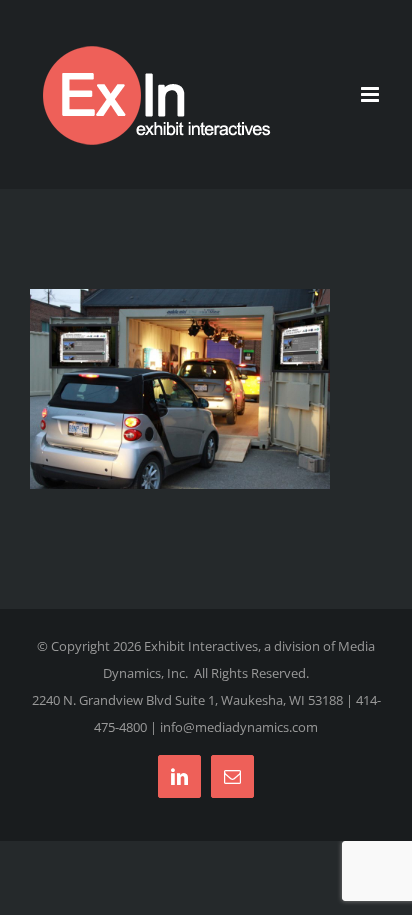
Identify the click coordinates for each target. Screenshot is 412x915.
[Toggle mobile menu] (371, 94)
